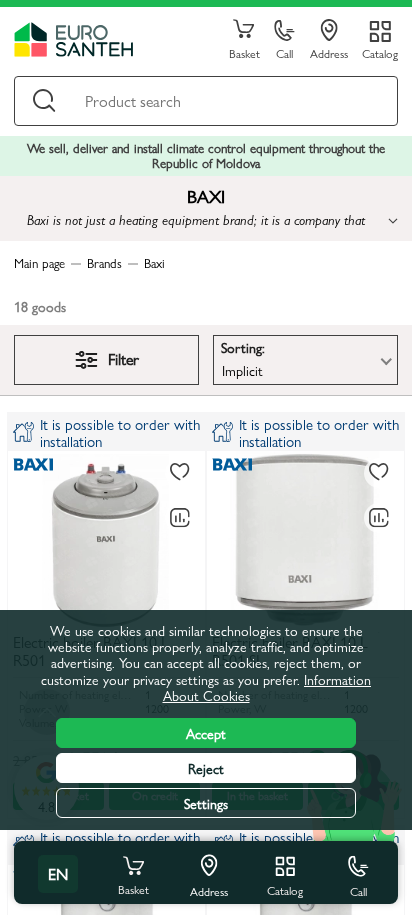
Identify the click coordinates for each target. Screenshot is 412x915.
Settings (206, 803)
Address (329, 52)
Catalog (380, 52)
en (58, 873)
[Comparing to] (180, 518)
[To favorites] (180, 473)
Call (284, 52)
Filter (123, 358)
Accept (206, 733)
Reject (206, 768)
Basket (244, 52)
